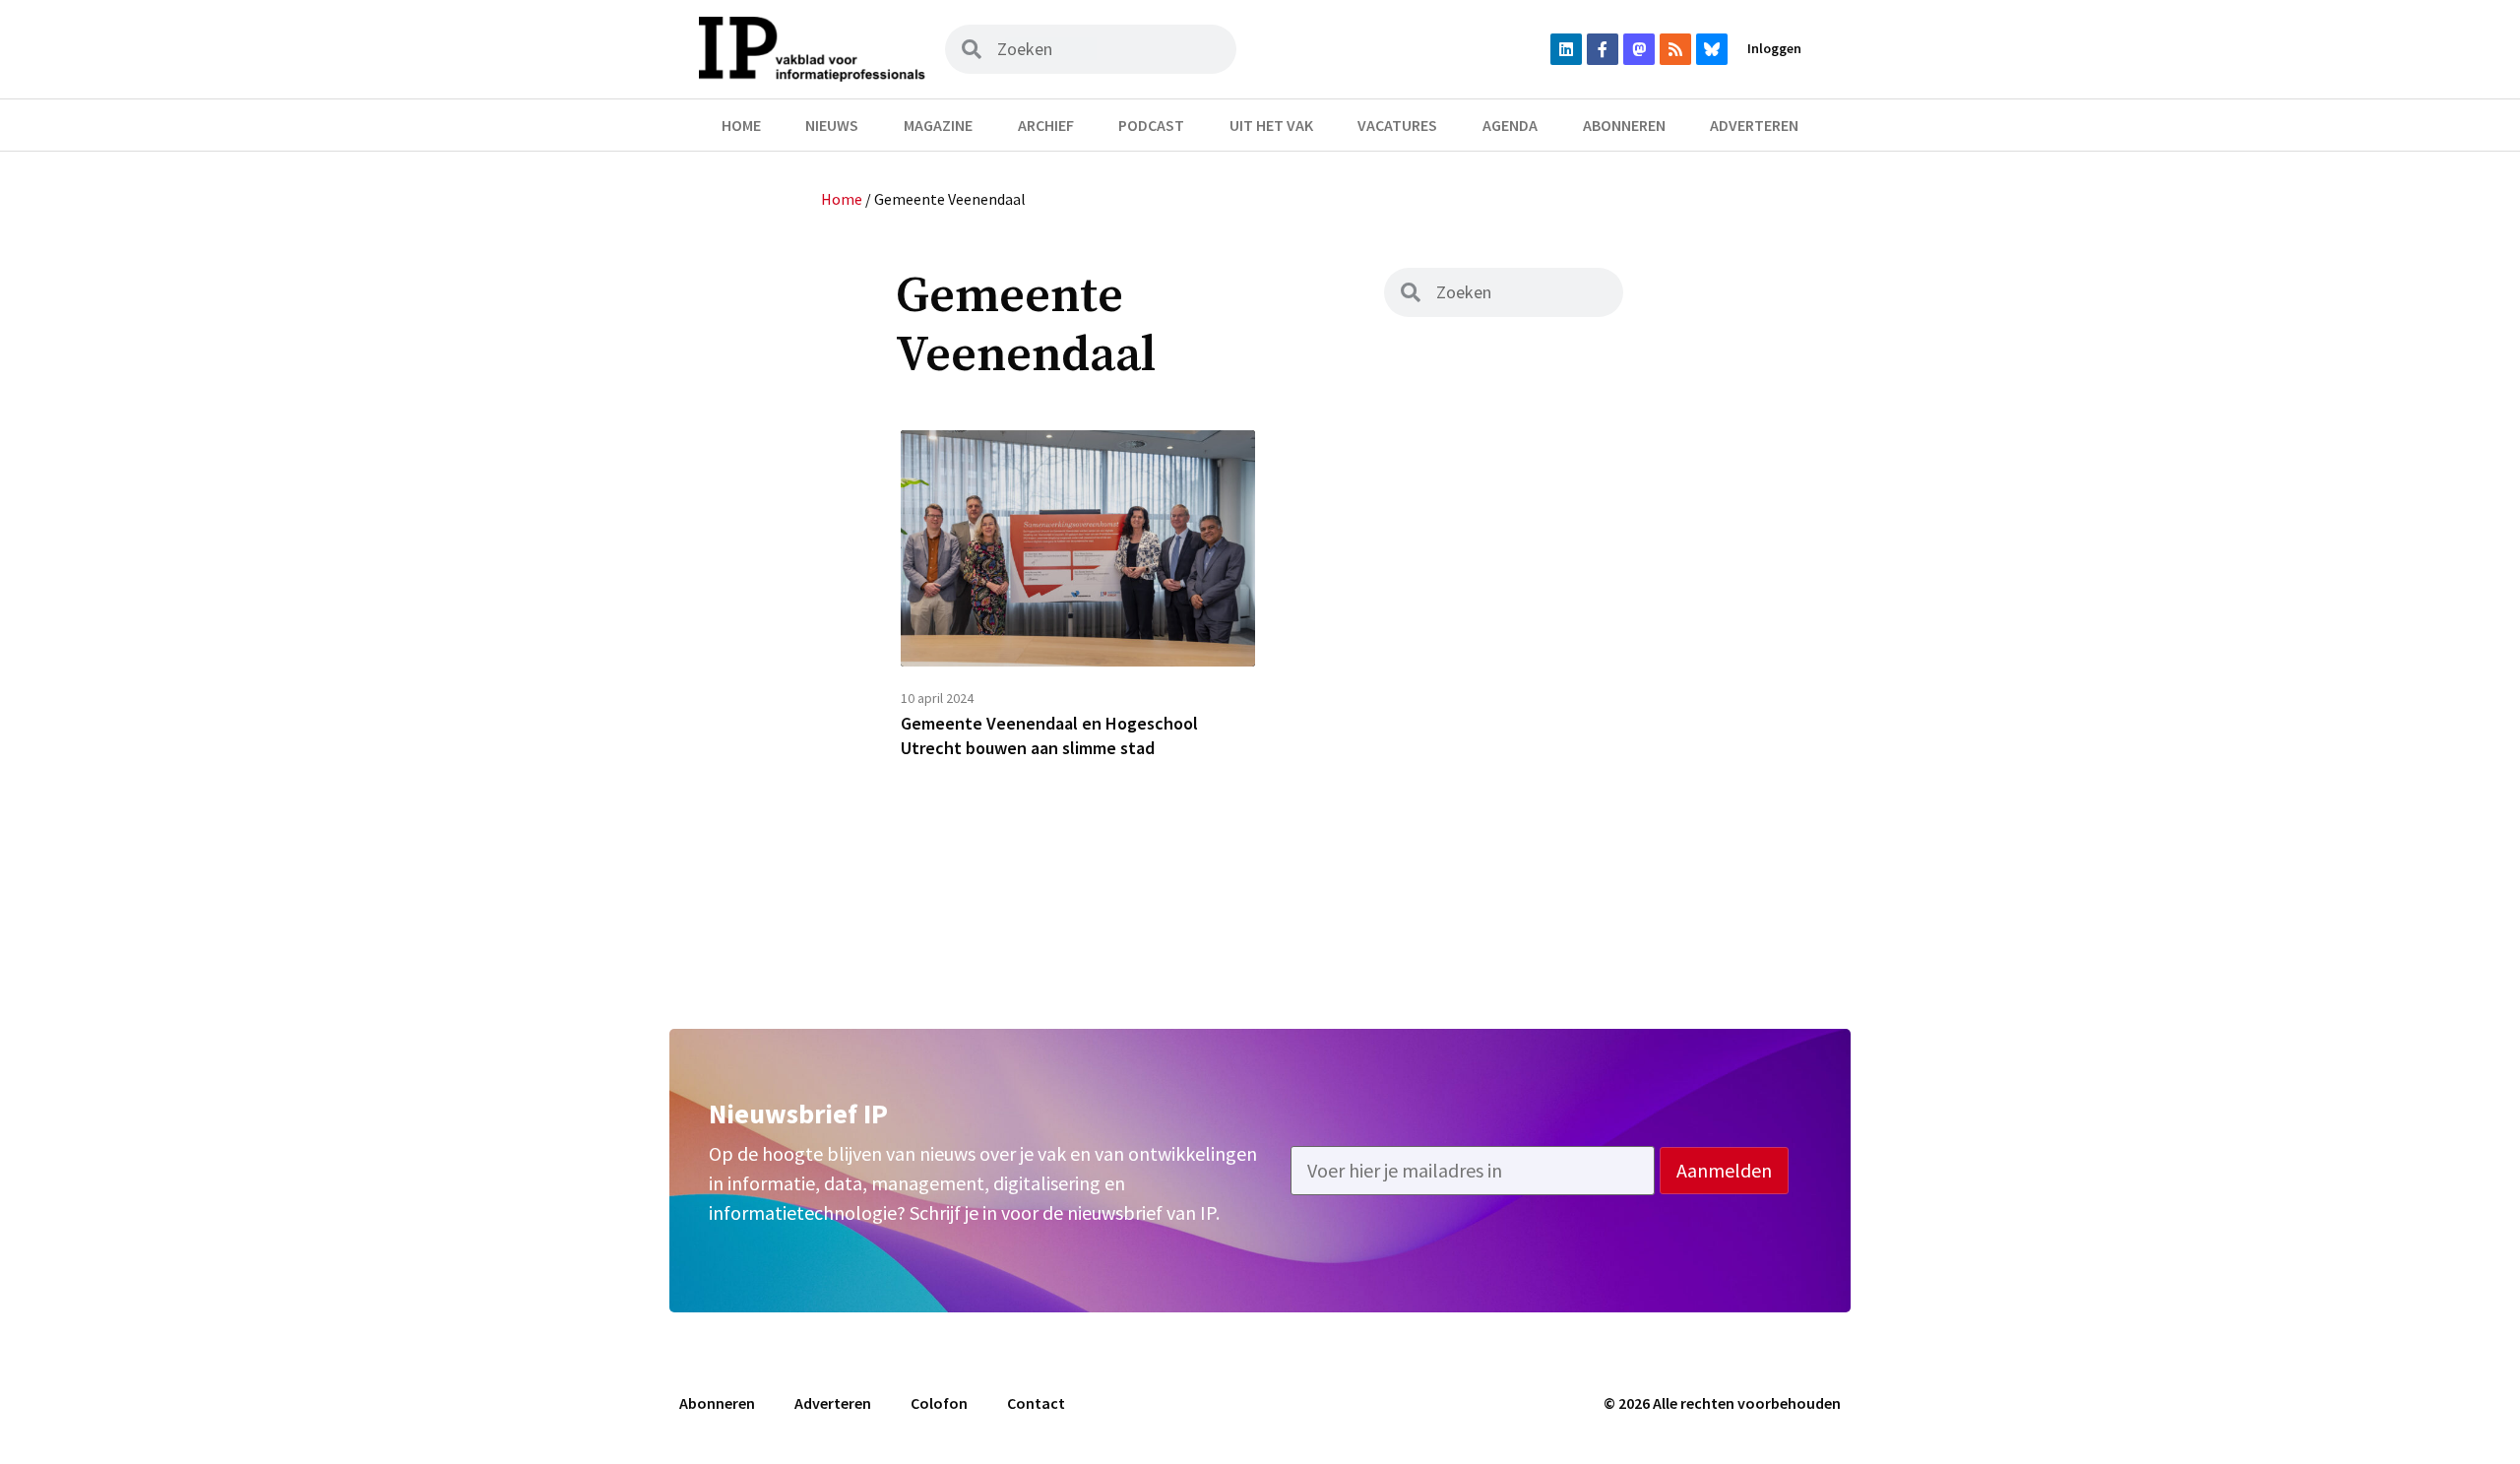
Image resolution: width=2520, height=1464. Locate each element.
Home (741, 125)
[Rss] (1675, 49)
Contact (1036, 1403)
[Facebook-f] (1603, 49)
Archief (1046, 125)
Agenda (1510, 125)
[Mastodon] (1639, 49)
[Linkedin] (1566, 49)
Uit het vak (1271, 125)
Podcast (1151, 125)
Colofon (939, 1403)
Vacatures (1397, 125)
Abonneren (1624, 125)
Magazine (938, 125)
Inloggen (1774, 48)
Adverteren (1754, 125)
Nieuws (832, 125)
